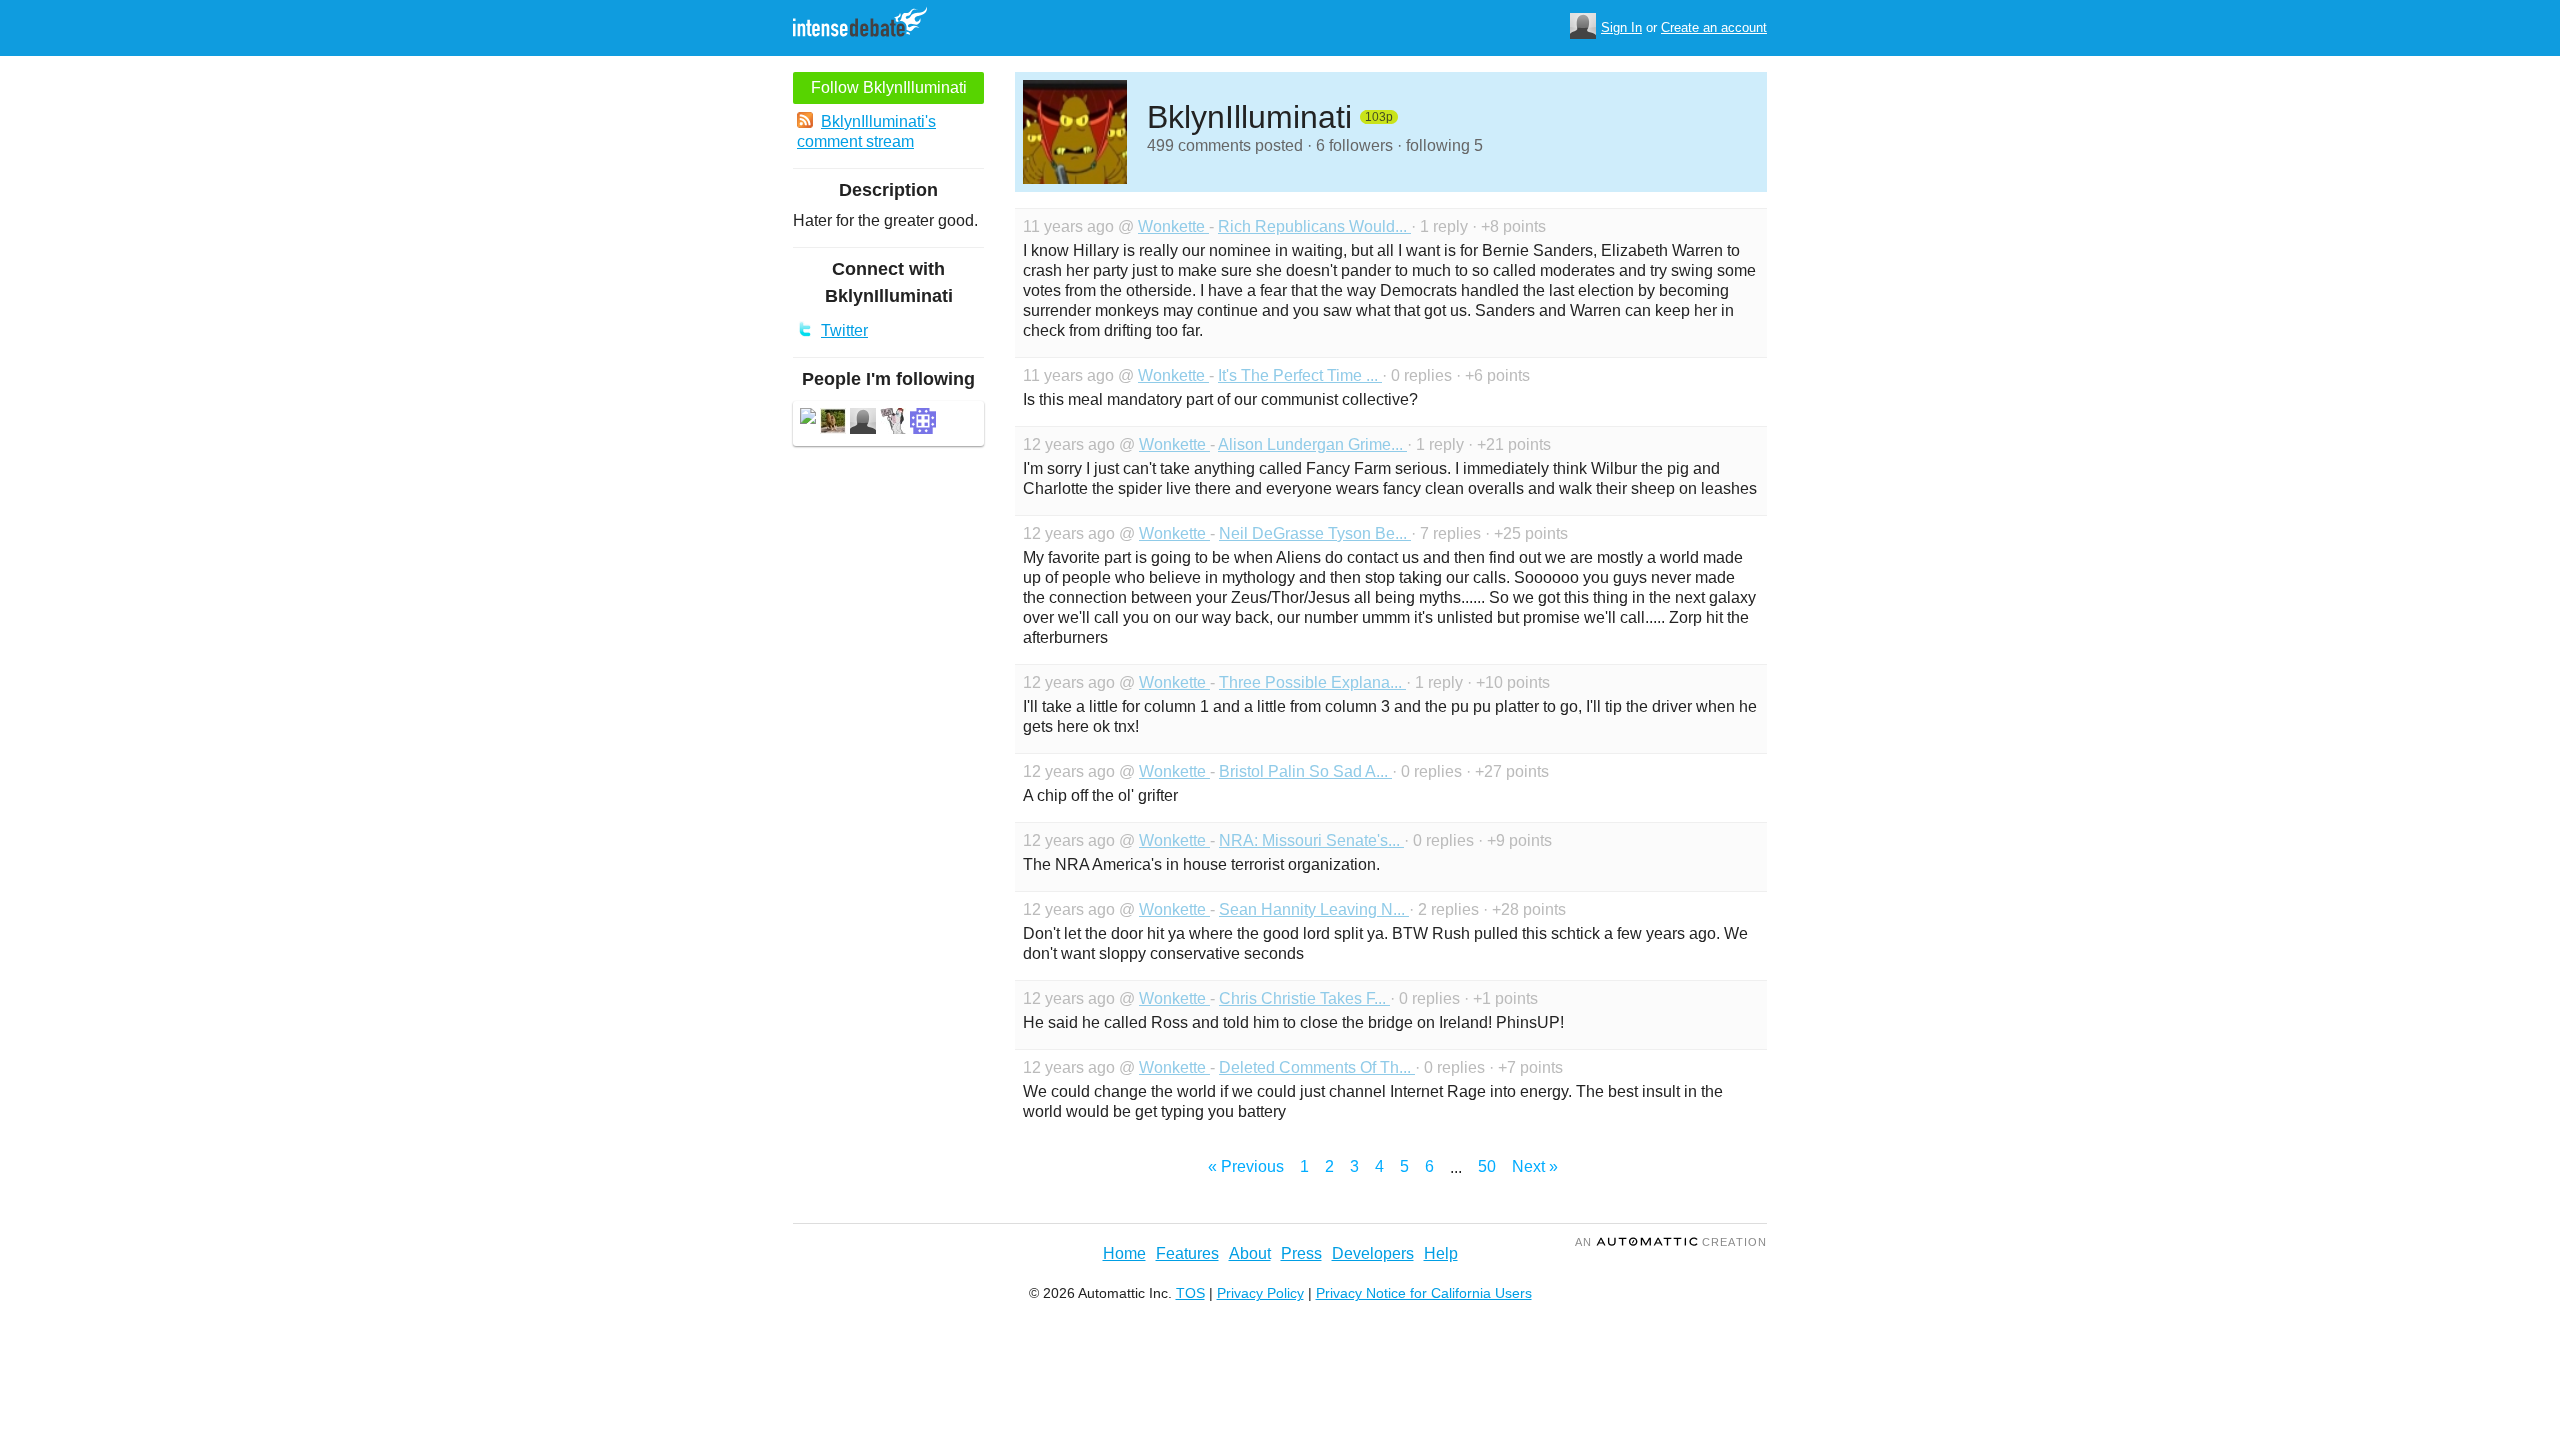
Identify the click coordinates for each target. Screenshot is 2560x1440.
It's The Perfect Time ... (1300, 375)
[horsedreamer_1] (863, 423)
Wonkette (1173, 226)
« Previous (1246, 1166)
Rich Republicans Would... (1314, 226)
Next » (1535, 1166)
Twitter (844, 330)
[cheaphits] (833, 423)
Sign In (1621, 27)
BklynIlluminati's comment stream (866, 131)
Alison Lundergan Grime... (1312, 444)
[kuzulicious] (923, 423)
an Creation (1671, 1242)
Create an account (1714, 27)
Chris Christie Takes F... (1304, 998)
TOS (1190, 1293)
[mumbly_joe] (893, 423)
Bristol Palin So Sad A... (1305, 771)
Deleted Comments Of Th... (1317, 1067)
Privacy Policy (1260, 1293)
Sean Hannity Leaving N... (1314, 909)
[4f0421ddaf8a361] (808, 418)
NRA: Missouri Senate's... (1311, 840)
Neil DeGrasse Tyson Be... (1315, 533)
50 (1487, 1166)
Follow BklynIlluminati (889, 87)
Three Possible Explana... (1312, 682)
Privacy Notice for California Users (1424, 1293)
